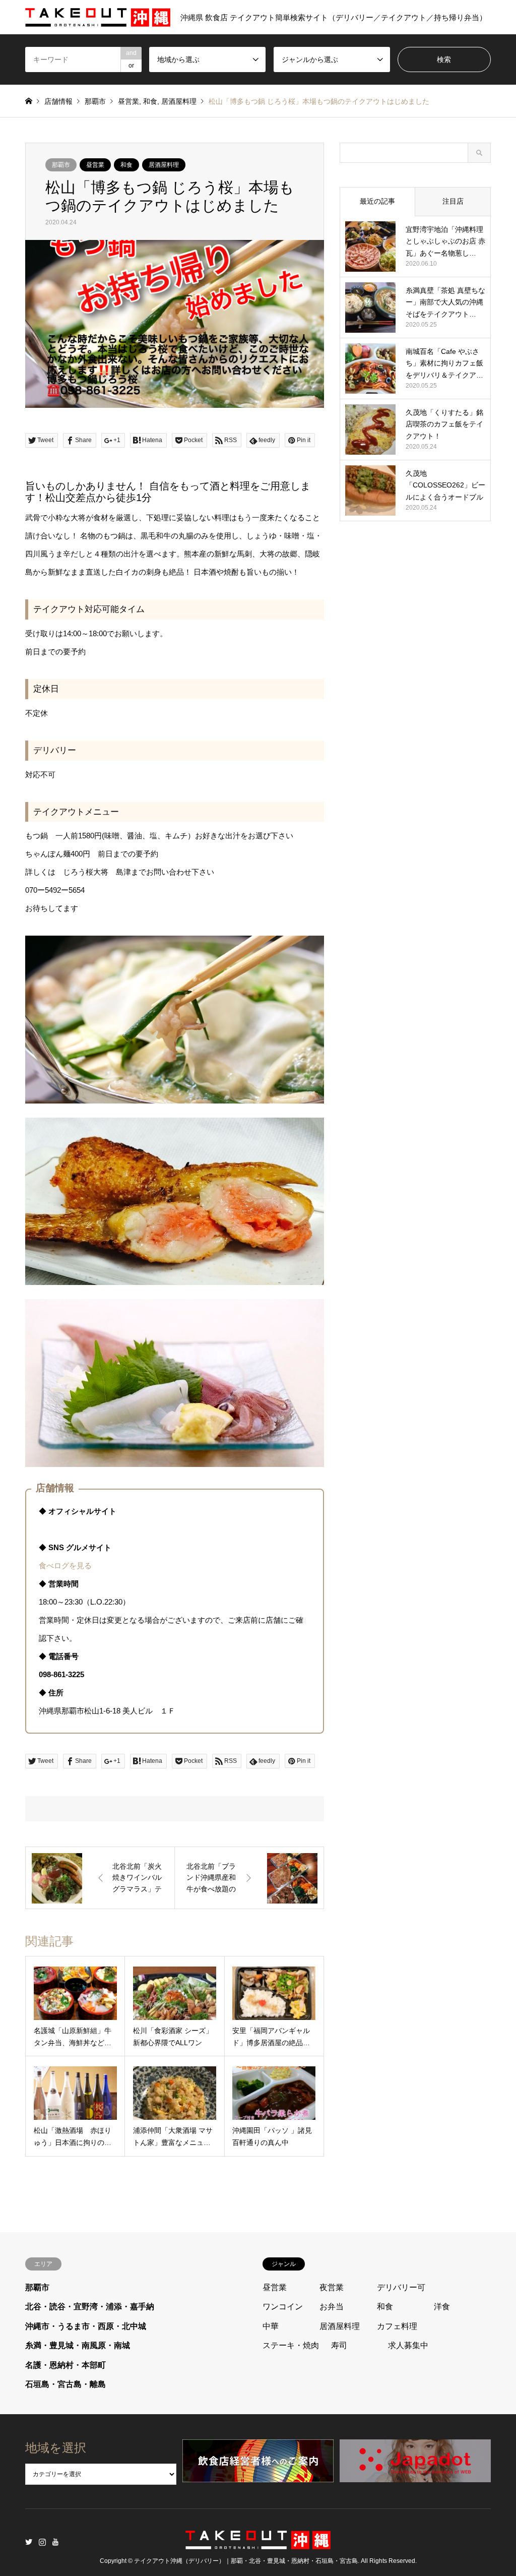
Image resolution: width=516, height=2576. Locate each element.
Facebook (56, 2542)
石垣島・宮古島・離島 (66, 2384)
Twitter (29, 2542)
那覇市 (95, 101)
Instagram (42, 2542)
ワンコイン (283, 2307)
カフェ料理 (397, 2326)
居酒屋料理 (179, 101)
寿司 (339, 2345)
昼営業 (128, 101)
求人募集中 (408, 2345)
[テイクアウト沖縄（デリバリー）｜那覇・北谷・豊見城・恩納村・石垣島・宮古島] (258, 2543)
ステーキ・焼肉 (291, 2345)
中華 (271, 2326)
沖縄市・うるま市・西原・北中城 (86, 2326)
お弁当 (332, 2307)
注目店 (453, 201)
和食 (150, 101)
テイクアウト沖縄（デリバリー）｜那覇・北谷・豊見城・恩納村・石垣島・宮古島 (246, 2561)
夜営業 (332, 2287)
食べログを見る (65, 1566)
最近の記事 (377, 201)
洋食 (442, 2307)
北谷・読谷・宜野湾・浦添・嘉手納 (90, 2307)
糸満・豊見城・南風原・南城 (78, 2345)
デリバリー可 (401, 2287)
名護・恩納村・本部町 (66, 2365)
